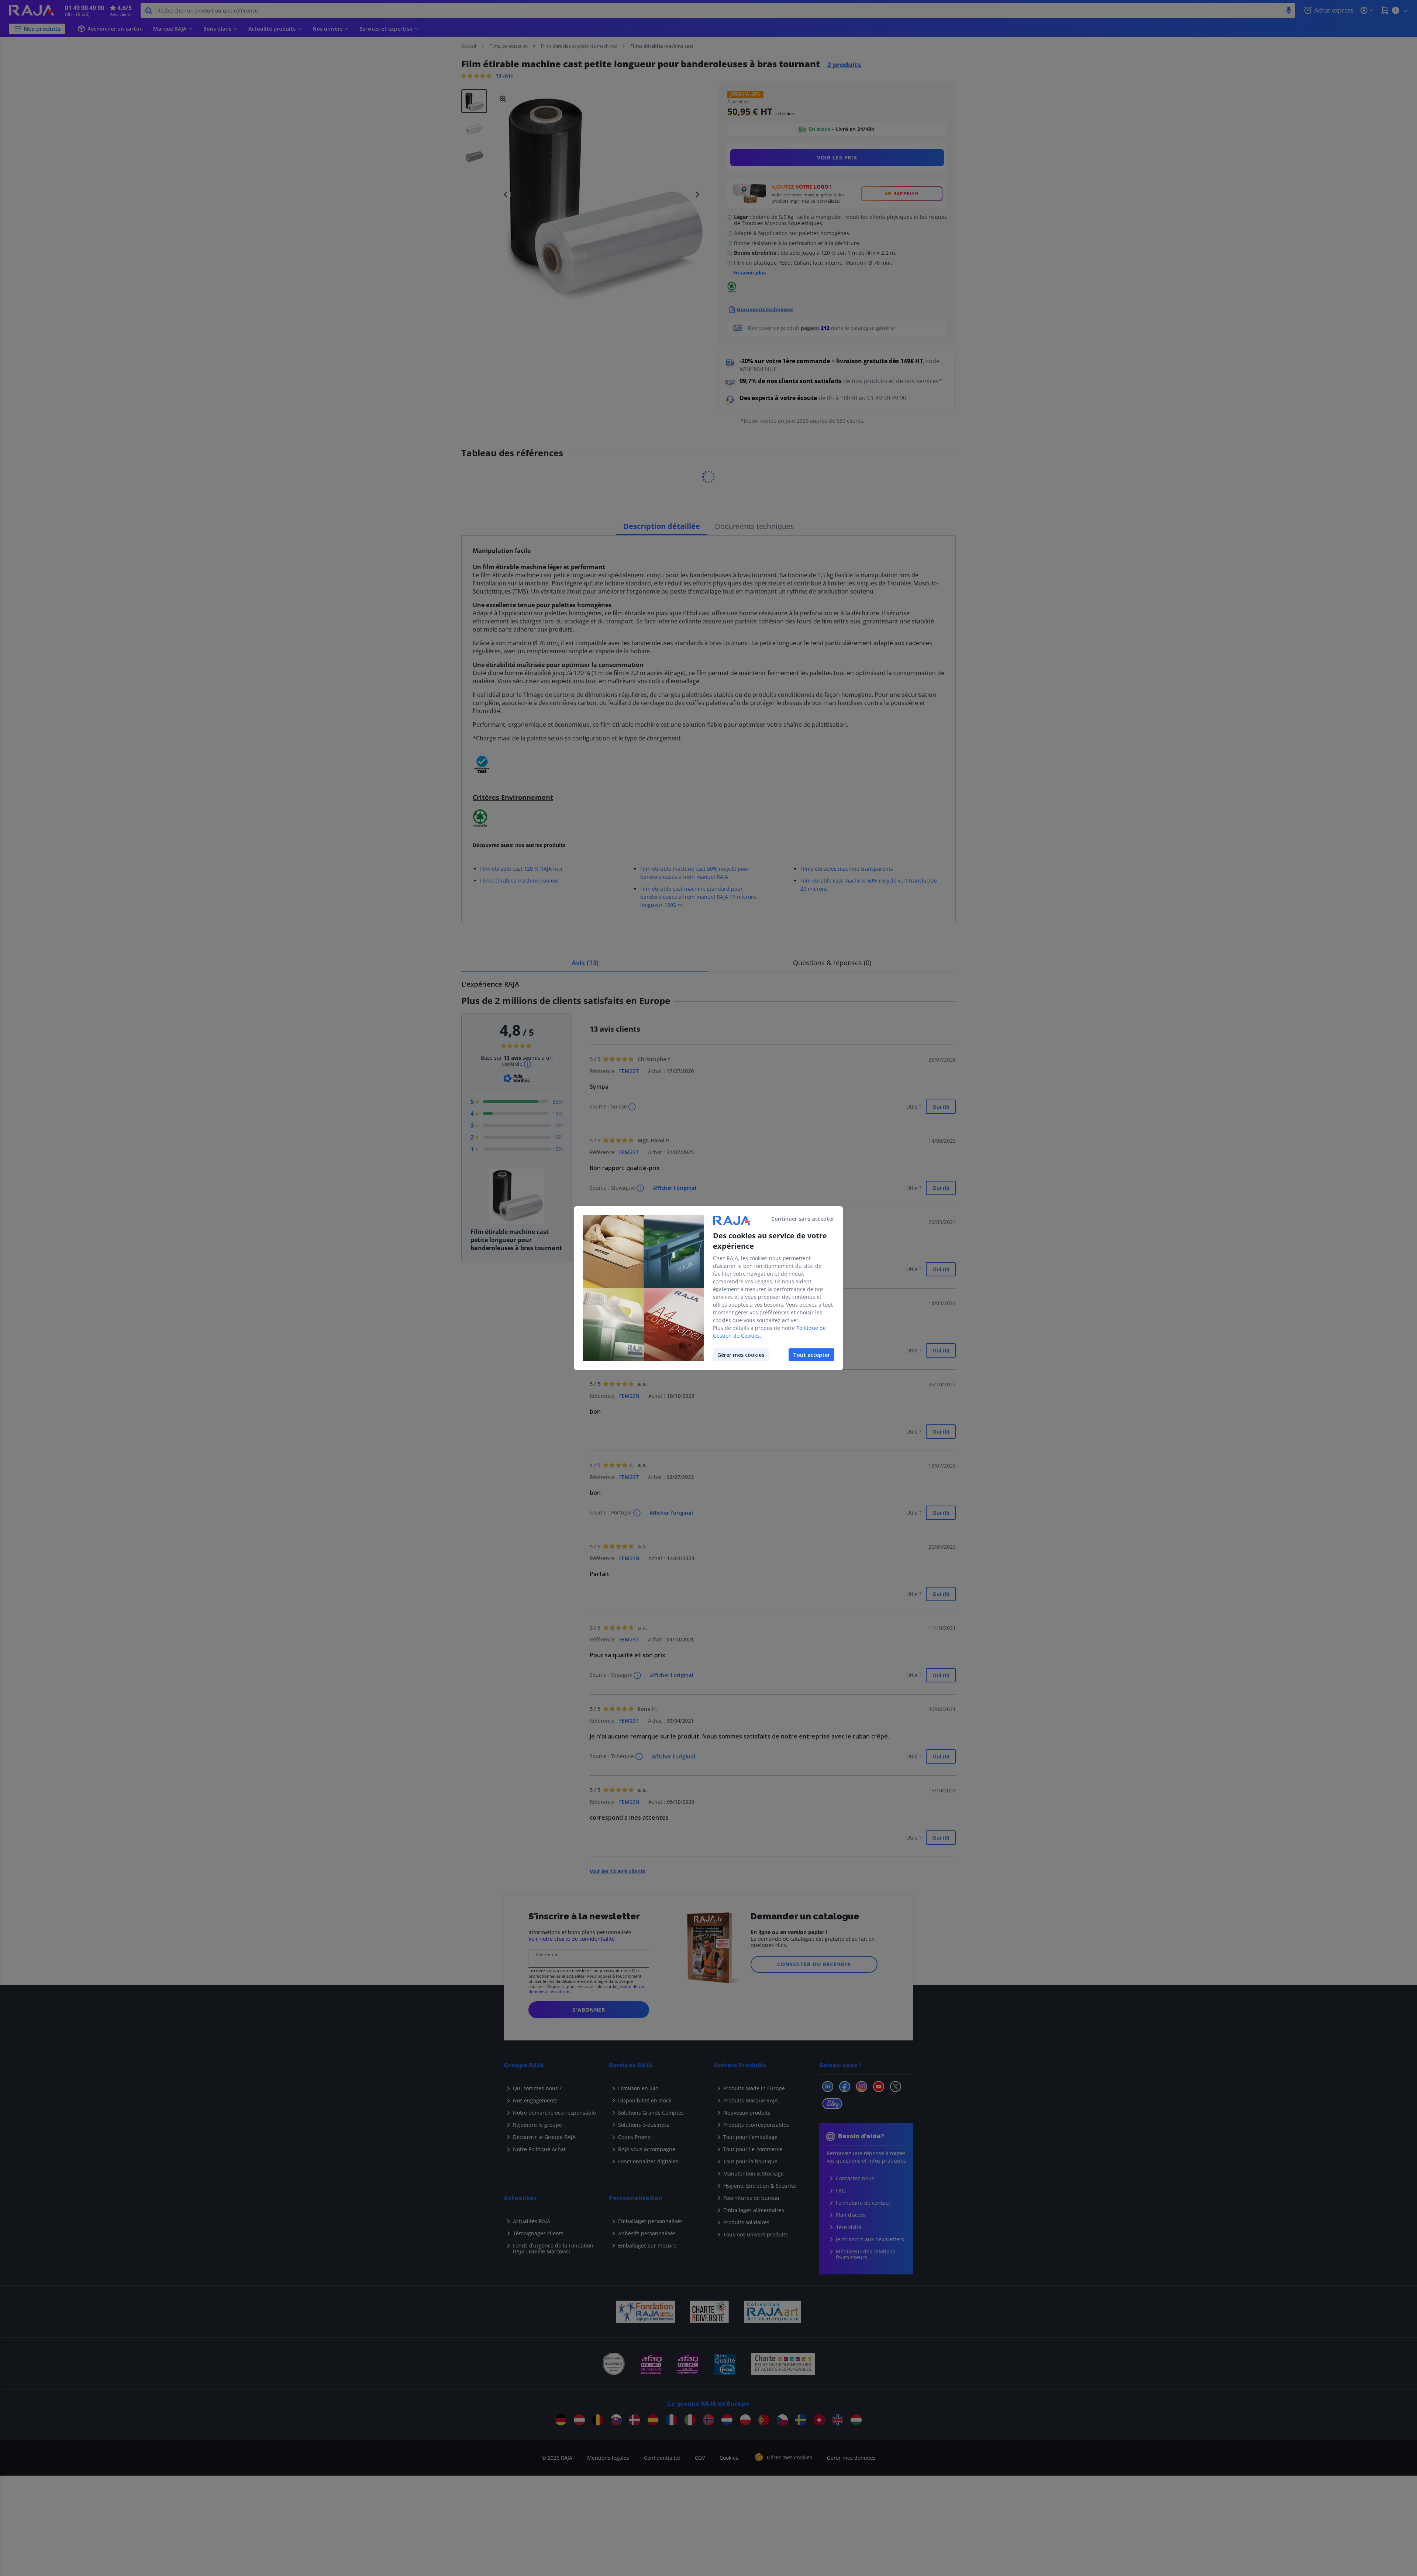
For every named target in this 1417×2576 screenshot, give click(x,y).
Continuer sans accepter (803, 1219)
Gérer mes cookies (741, 1355)
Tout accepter (811, 1355)
